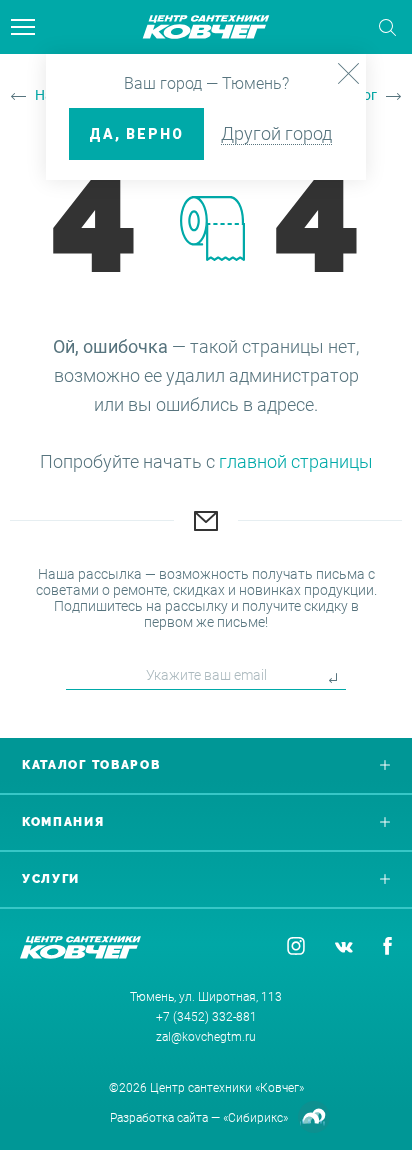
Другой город (276, 133)
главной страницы (296, 461)
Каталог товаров (91, 765)
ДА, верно (136, 134)
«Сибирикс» (255, 1118)
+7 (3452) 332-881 (206, 1017)
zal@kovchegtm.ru (206, 1037)
